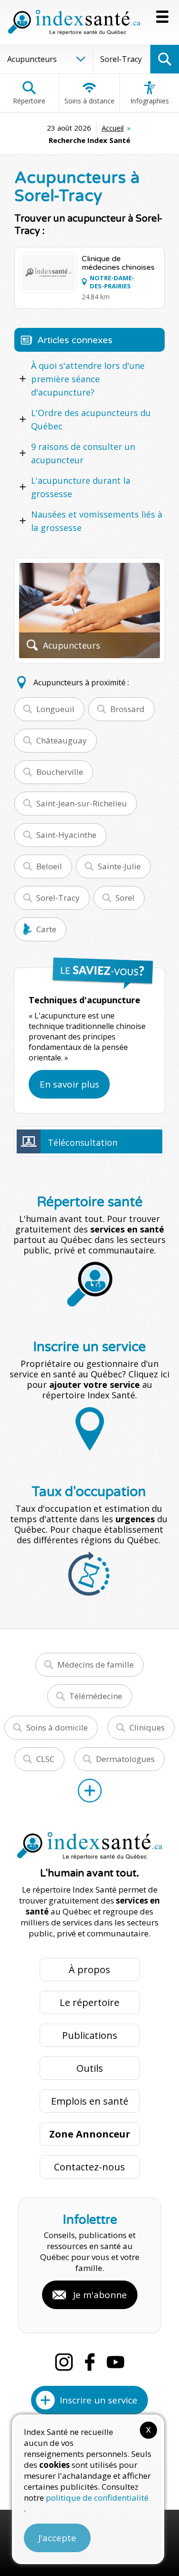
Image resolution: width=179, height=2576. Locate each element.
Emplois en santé (90, 2101)
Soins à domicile (57, 1727)
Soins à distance (89, 101)
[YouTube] (116, 2362)
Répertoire (29, 101)
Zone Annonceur (90, 2134)
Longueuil (55, 709)
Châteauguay (62, 740)
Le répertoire (89, 2002)
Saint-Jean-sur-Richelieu (82, 803)
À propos (89, 1970)
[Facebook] (90, 2362)
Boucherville (60, 772)
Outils (90, 2068)
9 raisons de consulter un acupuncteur (83, 453)
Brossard (127, 709)
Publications (90, 2035)
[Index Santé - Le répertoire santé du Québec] (74, 22)
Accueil (113, 128)
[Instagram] (64, 2362)
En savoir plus (69, 1084)
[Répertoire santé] (90, 1791)
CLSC (45, 1759)
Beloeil (49, 866)
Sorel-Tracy (58, 898)
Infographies (150, 101)
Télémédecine (96, 1696)
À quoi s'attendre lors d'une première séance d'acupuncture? (88, 379)
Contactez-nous (89, 2167)
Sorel (125, 898)
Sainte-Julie (119, 866)
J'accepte (57, 2538)
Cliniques (147, 1727)
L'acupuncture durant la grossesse (81, 487)
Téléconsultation (83, 1142)
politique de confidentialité (97, 2498)
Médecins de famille (95, 1665)
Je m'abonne (100, 2295)
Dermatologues (125, 1759)
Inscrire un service (99, 2400)
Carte (46, 929)
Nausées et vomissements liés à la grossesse (97, 521)
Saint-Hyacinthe (66, 835)
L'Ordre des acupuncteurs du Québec (91, 419)
